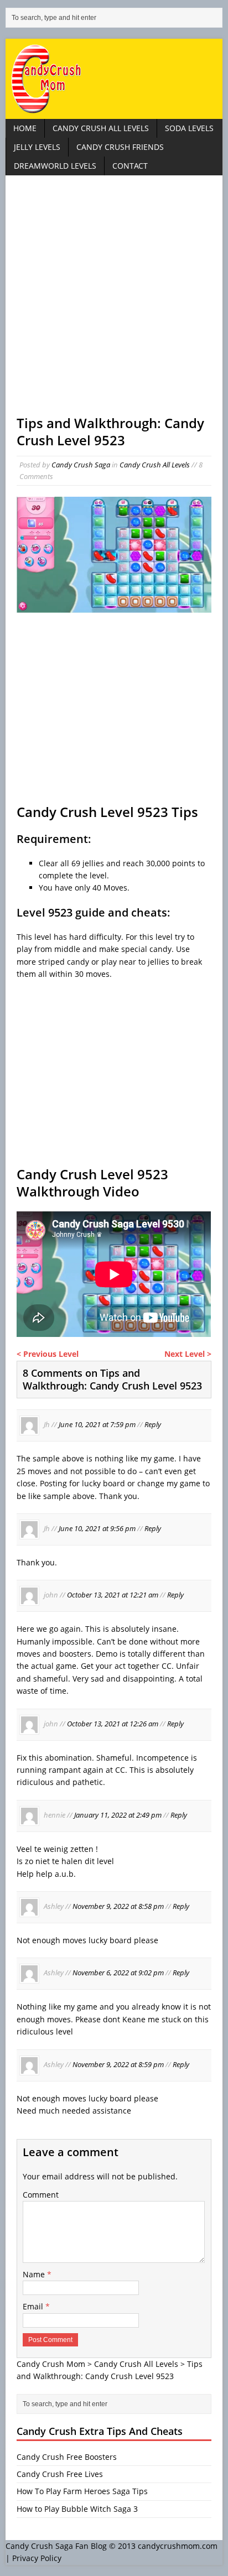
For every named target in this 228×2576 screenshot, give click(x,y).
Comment (41, 2195)
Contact (130, 166)
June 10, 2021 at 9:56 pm (97, 1528)
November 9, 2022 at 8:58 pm (118, 1906)
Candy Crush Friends (120, 147)
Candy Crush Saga (81, 465)
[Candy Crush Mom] (114, 79)
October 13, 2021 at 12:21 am (113, 1595)
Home (25, 128)
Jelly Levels (37, 147)
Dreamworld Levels (55, 166)
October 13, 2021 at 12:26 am (113, 1724)
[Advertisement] (114, 300)
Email (34, 2306)
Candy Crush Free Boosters (67, 2457)
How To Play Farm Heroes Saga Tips (82, 2491)
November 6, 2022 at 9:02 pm (118, 1973)
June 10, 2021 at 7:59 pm (97, 1425)
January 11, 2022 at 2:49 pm (118, 1815)
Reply (153, 1425)
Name (35, 2274)
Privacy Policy (37, 2558)
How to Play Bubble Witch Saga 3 (77, 2509)
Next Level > (188, 1354)
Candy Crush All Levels (101, 128)
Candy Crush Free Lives (60, 2474)
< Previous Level (48, 1354)
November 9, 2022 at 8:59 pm (118, 2064)
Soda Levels (189, 128)
